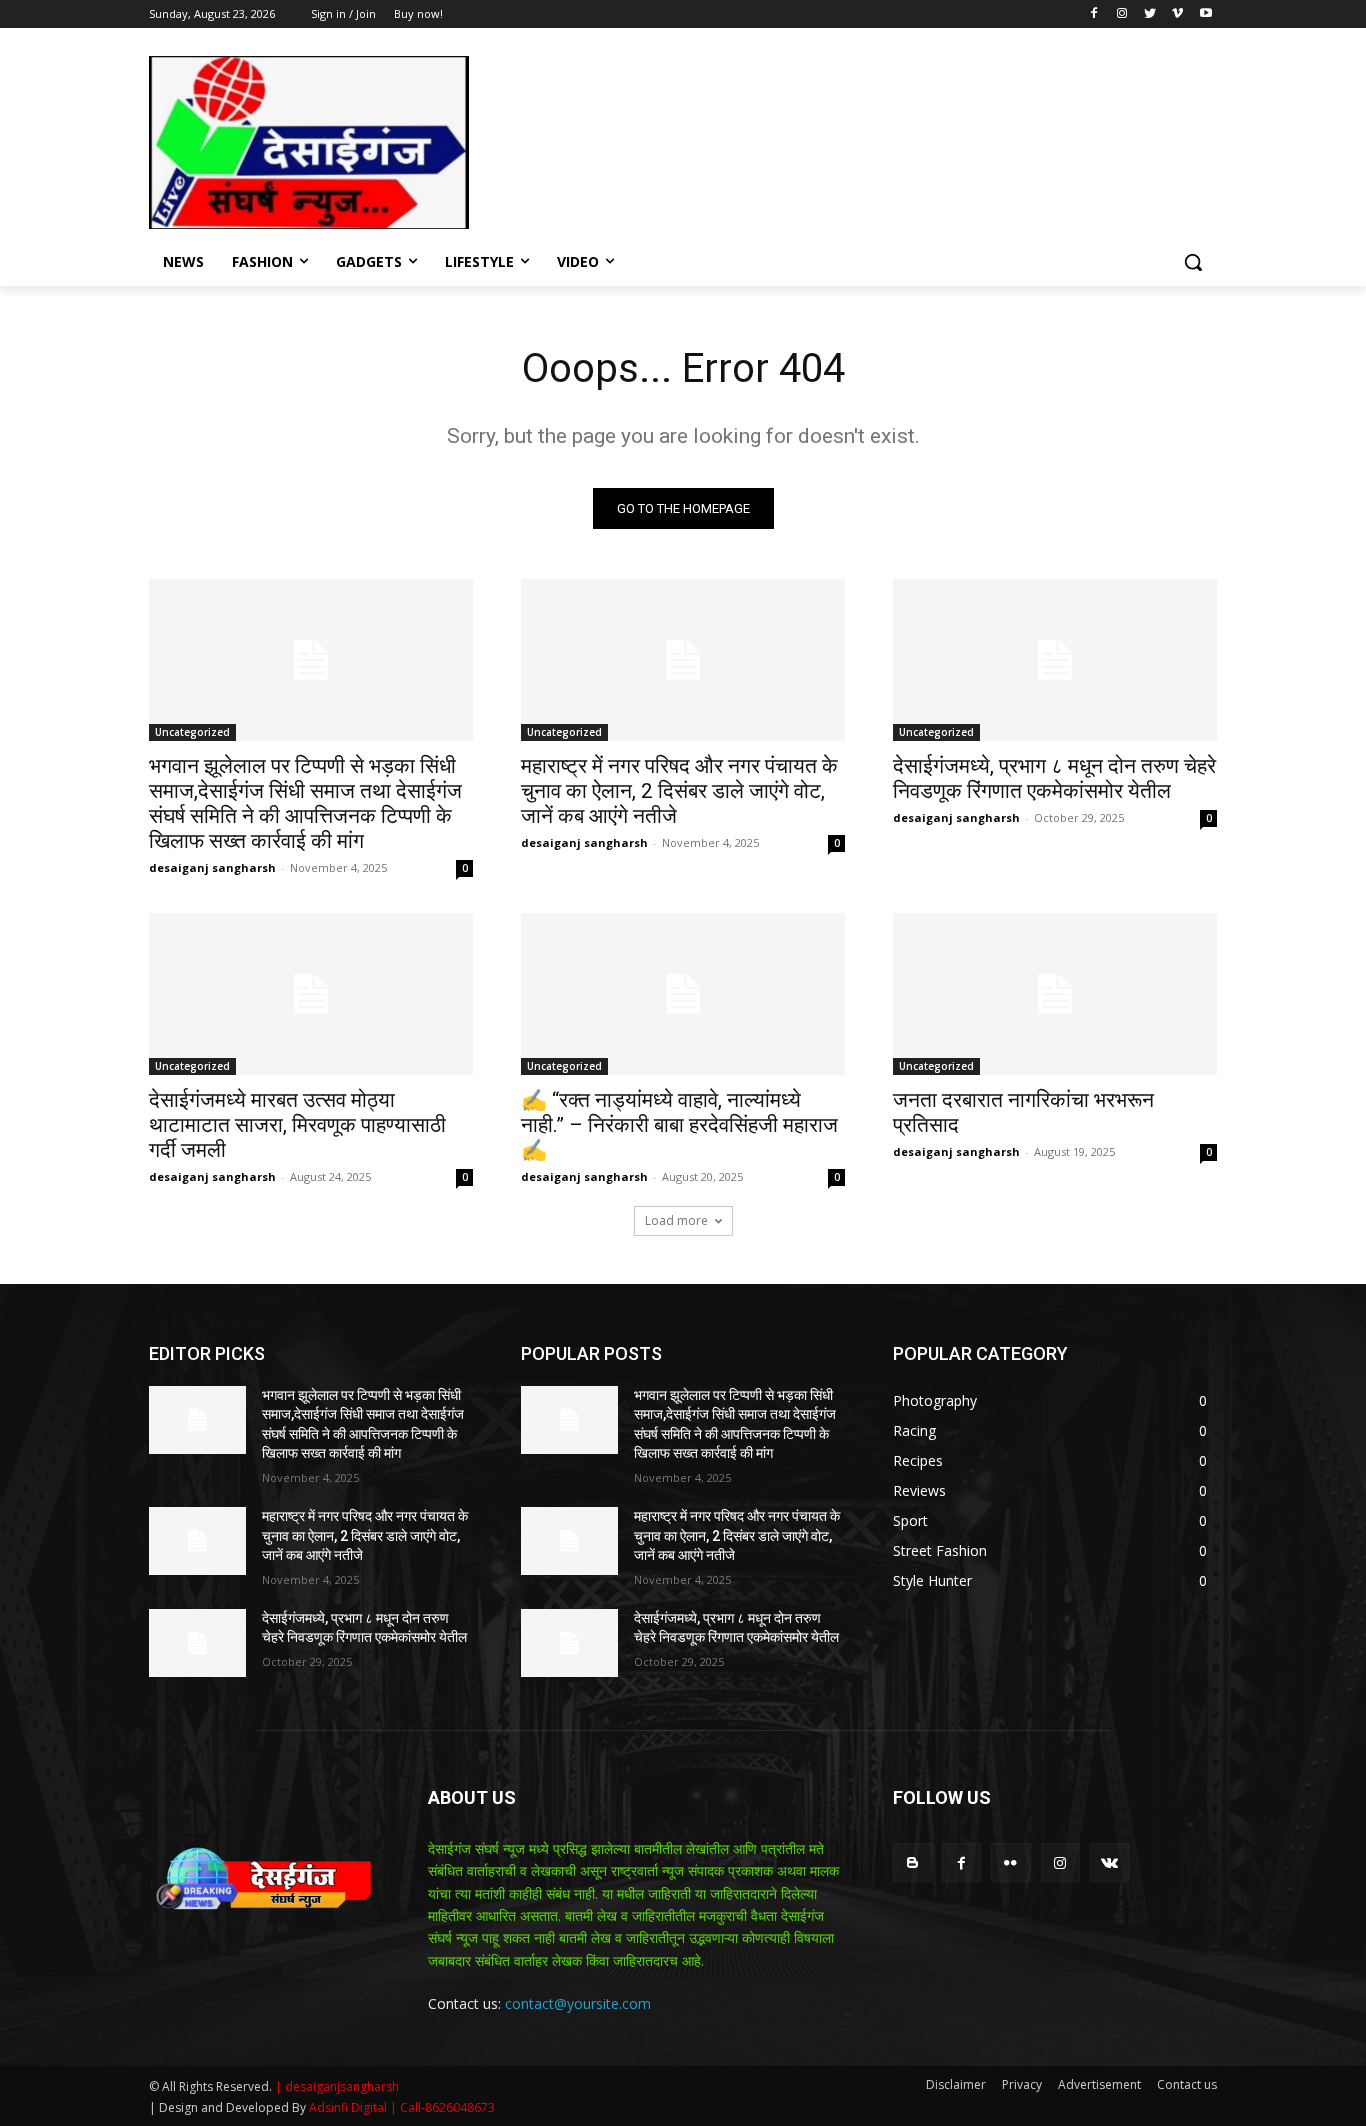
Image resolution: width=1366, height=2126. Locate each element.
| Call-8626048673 (442, 2107)
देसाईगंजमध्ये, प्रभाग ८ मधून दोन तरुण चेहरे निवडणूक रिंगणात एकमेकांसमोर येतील (1054, 778)
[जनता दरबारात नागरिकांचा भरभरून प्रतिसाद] (1055, 994)
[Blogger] (912, 1862)
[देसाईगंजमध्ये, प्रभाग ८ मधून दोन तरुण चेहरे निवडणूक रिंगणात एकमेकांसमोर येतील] (1055, 660)
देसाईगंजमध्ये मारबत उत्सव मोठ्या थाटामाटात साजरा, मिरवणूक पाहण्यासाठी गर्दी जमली (297, 1125)
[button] (1193, 262)
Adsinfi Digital (349, 2107)
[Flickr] (1010, 1862)
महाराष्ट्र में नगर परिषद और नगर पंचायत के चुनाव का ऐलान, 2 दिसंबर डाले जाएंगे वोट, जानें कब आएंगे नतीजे (679, 791)
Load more (676, 1220)
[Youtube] (1205, 14)
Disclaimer (956, 2084)
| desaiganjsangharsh (337, 2086)
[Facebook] (1094, 14)
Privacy (1022, 2084)
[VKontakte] (1109, 1862)
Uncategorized (192, 732)
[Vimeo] (1177, 14)
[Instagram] (1122, 14)
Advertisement (1099, 2084)
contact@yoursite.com (578, 2003)
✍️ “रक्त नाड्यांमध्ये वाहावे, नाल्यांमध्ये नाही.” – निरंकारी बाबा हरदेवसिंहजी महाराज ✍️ (679, 1125)
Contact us (1187, 2084)
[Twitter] (1150, 14)
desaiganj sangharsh (212, 867)
